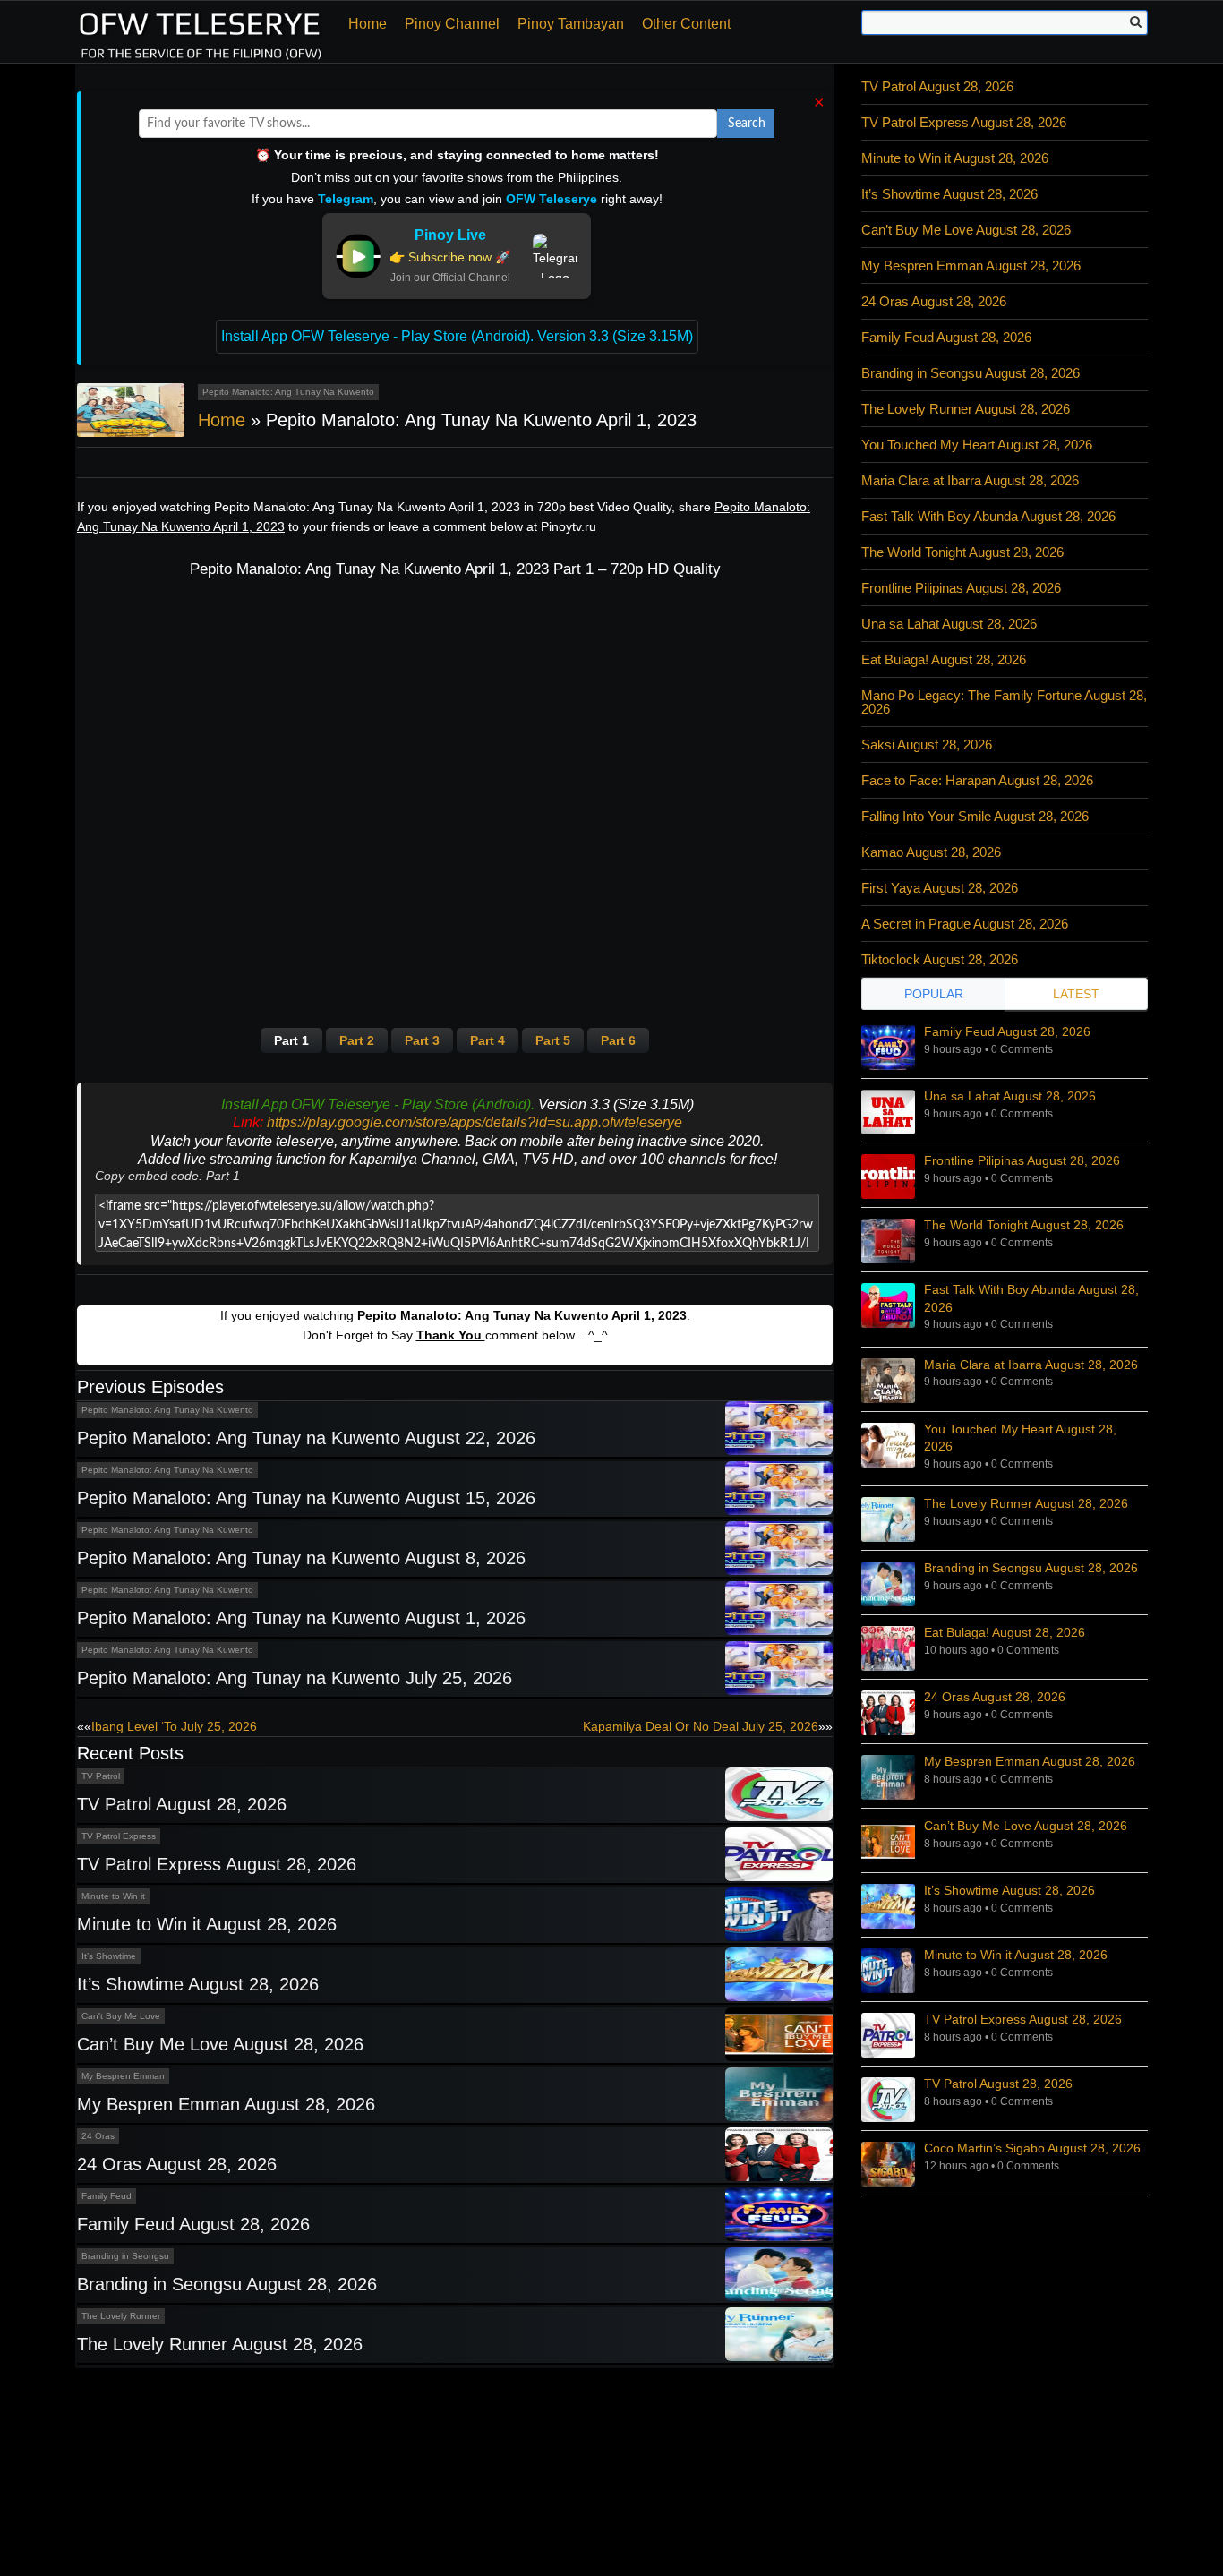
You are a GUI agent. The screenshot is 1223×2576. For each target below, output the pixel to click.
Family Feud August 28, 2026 (193, 2224)
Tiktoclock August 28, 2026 (940, 959)
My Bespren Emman (123, 2076)
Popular (934, 994)
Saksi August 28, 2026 (927, 745)
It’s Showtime (109, 1956)
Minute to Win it (113, 1896)
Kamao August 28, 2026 (931, 852)
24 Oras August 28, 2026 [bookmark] (995, 1697)
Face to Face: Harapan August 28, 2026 (977, 780)
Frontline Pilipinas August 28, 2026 (961, 588)
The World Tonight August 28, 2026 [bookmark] (1024, 1225)
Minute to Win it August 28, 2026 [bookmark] (1016, 1955)
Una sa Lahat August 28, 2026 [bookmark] (1010, 1096)
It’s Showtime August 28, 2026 (198, 1984)
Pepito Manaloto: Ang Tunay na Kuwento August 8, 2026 (301, 1558)
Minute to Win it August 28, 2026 (207, 1924)
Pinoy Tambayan (571, 24)
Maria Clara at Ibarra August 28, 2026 (970, 480)
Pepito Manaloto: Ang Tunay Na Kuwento (288, 392)
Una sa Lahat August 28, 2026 (949, 624)
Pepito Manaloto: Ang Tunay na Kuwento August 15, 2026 (306, 1498)
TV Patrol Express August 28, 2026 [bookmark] (1023, 2019)
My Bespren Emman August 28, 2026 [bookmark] (1030, 1761)
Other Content (686, 24)
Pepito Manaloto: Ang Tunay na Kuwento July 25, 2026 (295, 1678)
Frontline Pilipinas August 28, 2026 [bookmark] (1022, 1160)
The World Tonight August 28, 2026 (962, 552)
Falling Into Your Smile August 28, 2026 (975, 816)
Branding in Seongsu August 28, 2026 (227, 2284)
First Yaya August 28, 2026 (940, 888)
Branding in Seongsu (125, 2256)
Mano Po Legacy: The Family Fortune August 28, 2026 (1004, 702)
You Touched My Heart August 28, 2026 (977, 445)
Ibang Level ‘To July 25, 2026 (174, 1726)
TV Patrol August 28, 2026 (182, 1804)
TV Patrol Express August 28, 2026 (217, 1864)
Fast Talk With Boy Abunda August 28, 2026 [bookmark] (1031, 1298)
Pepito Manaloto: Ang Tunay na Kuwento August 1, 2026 (301, 1618)
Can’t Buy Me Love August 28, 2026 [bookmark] (1026, 1826)
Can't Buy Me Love (121, 2016)
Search (747, 124)
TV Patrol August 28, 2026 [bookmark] (998, 2084)
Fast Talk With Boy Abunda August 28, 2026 (988, 516)
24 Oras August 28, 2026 (177, 2164)
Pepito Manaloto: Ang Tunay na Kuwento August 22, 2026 (306, 1438)
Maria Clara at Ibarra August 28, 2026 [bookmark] (1031, 1365)
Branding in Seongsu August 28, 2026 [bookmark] (1031, 1568)
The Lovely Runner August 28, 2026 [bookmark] (1026, 1503)
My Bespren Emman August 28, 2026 (226, 2104)
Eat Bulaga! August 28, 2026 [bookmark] (1005, 1632)
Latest (1076, 994)
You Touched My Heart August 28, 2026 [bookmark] (1020, 1438)
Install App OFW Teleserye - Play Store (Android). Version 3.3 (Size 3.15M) (457, 336)
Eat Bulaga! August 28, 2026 (944, 659)
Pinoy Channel (452, 24)
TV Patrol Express (119, 1836)
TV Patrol (101, 1776)
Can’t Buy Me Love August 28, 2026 (220, 2044)
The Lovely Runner (121, 2316)
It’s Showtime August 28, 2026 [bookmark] (1009, 1890)
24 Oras (98, 2136)
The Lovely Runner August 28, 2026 (220, 2344)
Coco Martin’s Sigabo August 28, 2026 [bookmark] (1032, 2148)
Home (368, 24)
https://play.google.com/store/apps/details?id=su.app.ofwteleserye (475, 1122)
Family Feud (107, 2196)
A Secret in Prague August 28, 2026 (965, 924)
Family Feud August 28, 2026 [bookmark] (1007, 1031)
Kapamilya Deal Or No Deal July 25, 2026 (701, 1726)
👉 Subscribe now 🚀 (450, 257)
